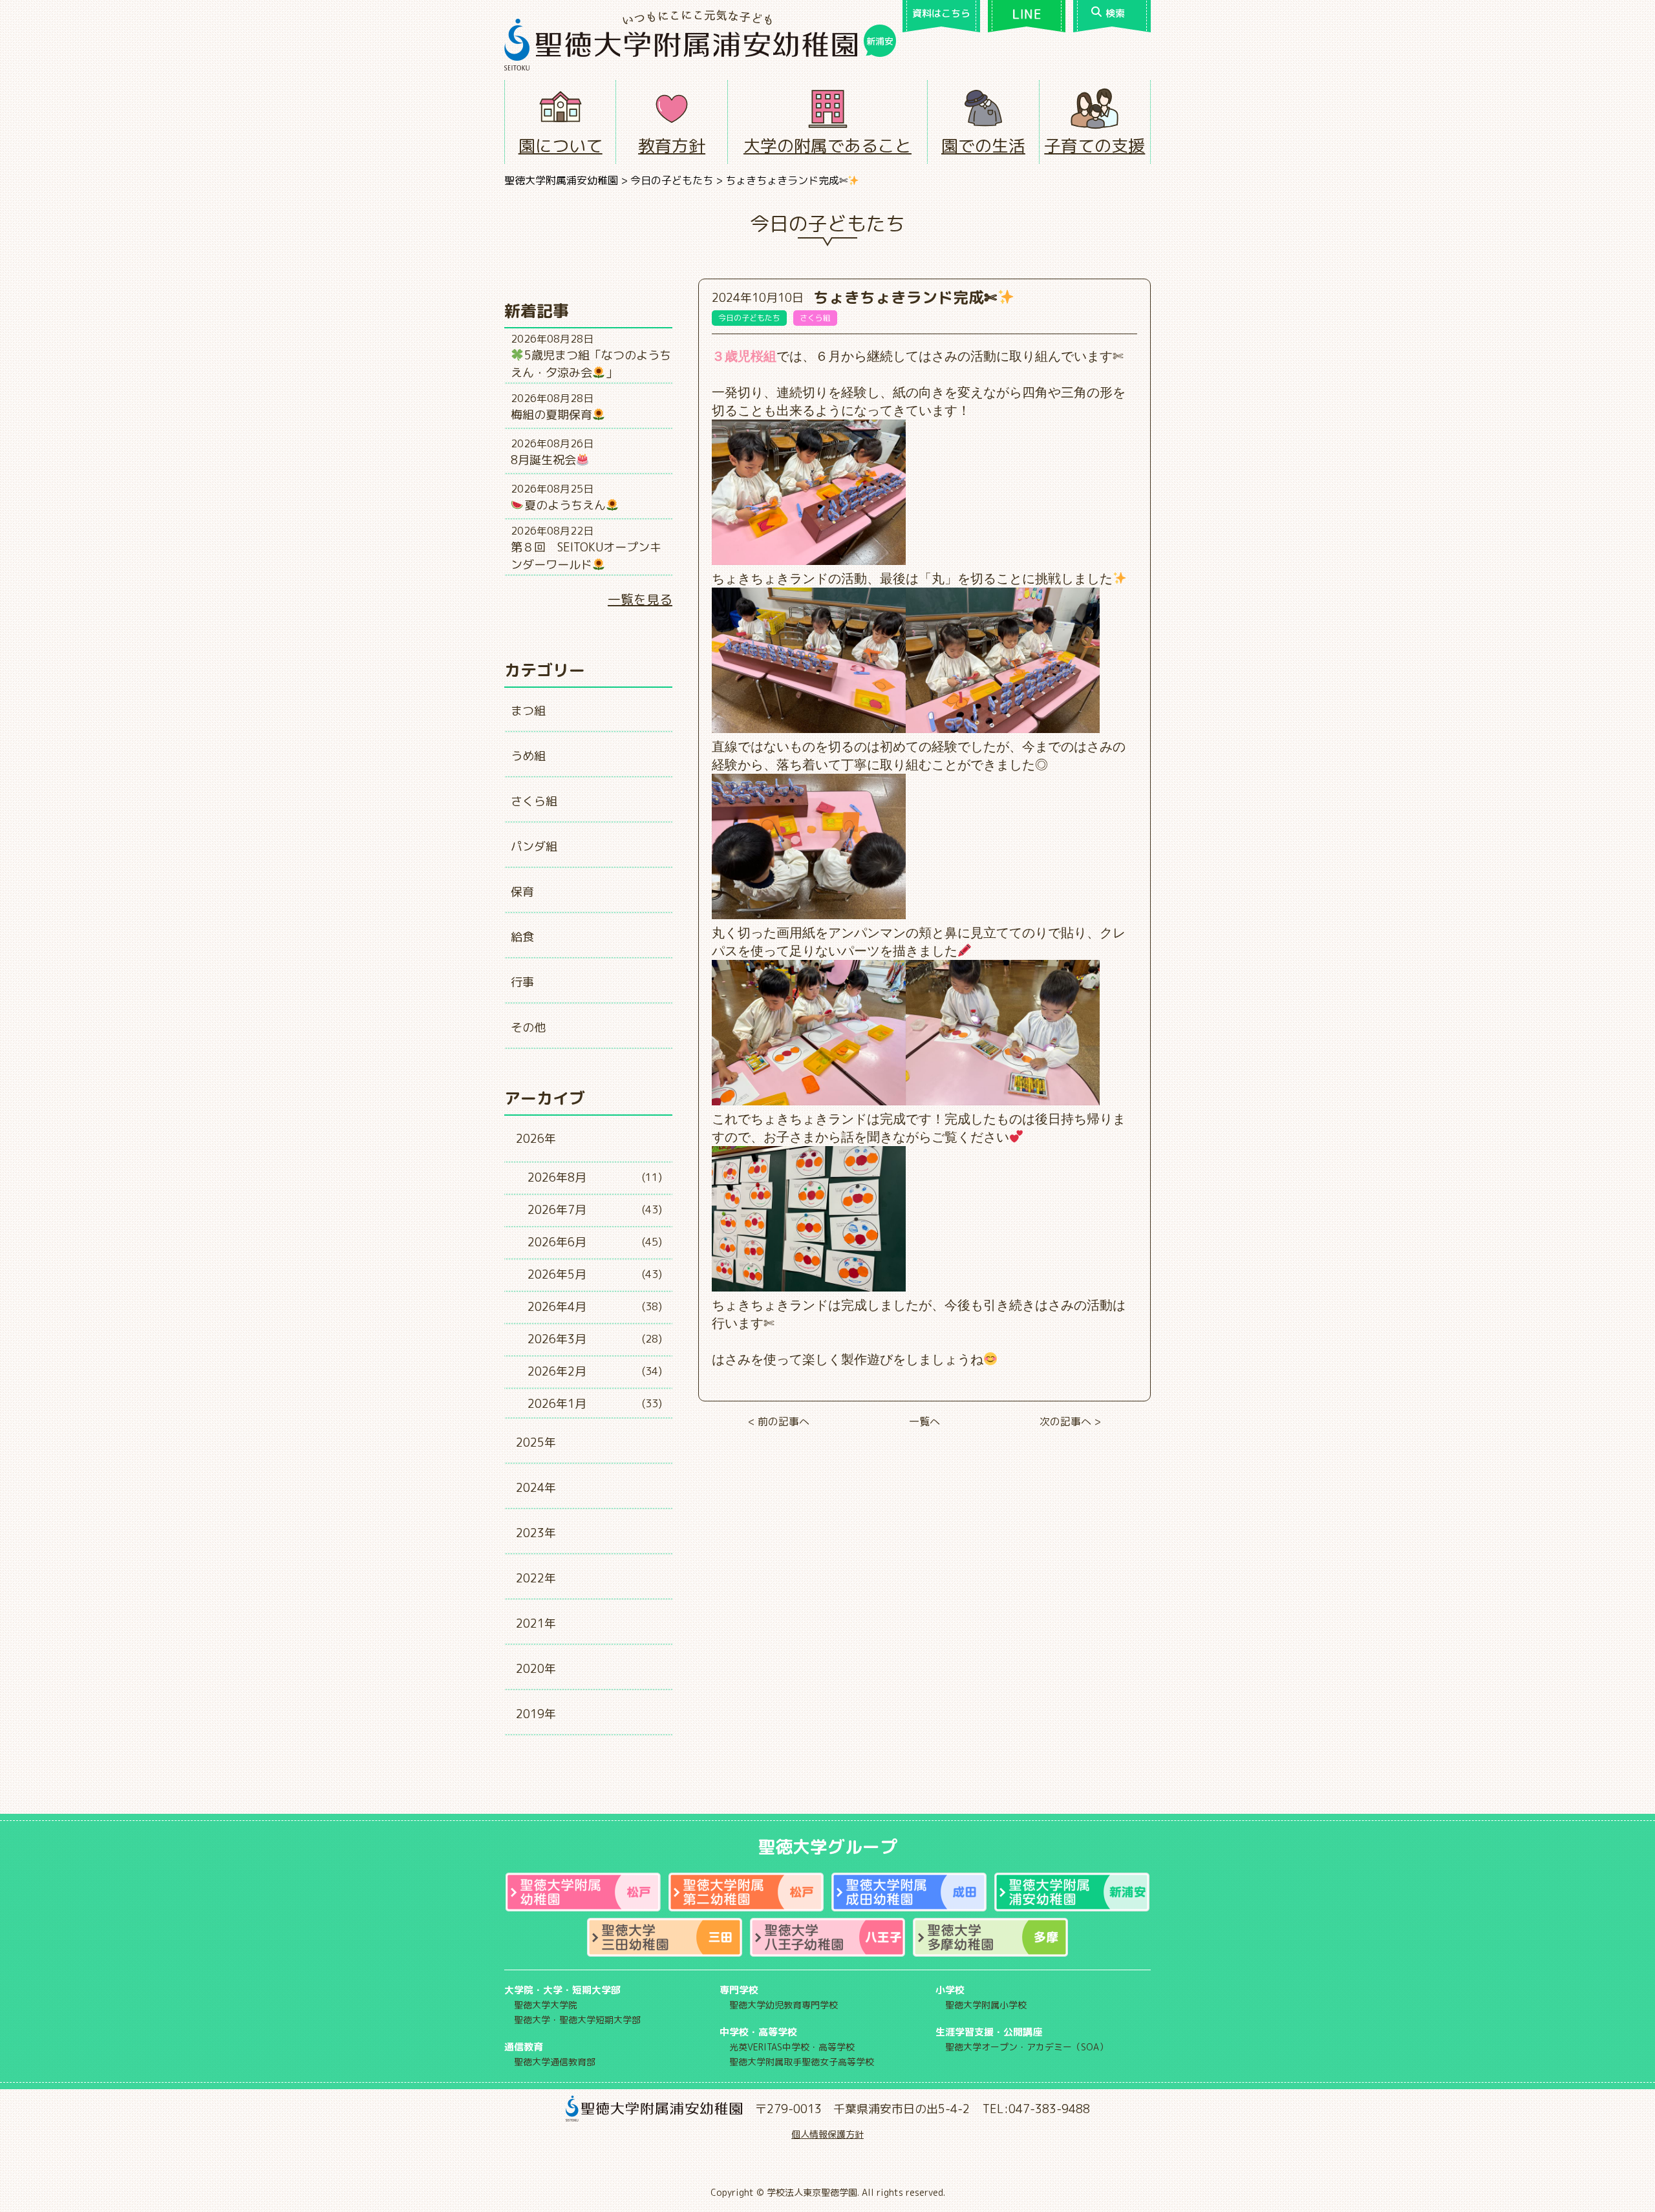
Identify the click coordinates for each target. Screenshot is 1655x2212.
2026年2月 (557, 1371)
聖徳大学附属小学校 (986, 2005)
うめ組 (528, 756)
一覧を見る (640, 599)
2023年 (536, 1533)
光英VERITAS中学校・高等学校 (792, 2047)
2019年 (536, 1714)
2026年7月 (557, 1210)
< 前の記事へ (779, 1421)
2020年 (536, 1669)
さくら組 (534, 801)
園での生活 (983, 145)
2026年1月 (557, 1404)
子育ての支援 (1094, 145)
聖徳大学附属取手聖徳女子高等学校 (802, 2062)
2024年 (536, 1488)
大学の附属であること (827, 145)
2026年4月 (557, 1307)
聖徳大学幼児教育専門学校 (784, 2005)
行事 (522, 982)
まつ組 (528, 711)
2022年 (536, 1578)
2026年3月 (557, 1339)
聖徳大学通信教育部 (555, 2062)
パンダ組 (534, 846)
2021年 (536, 1623)
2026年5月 (557, 1274)
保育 (522, 892)
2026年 (536, 1139)
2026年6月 (557, 1242)
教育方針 (672, 145)
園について (561, 145)
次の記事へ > (1070, 1421)
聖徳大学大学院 (546, 2005)
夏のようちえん (565, 505)
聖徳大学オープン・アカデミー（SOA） (1027, 2047)
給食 (522, 937)
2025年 (536, 1442)
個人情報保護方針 (827, 2134)
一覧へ (924, 1421)
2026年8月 (557, 1177)
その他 (528, 1027)
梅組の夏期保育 (551, 415)
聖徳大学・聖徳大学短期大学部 (577, 2020)
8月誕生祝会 (543, 460)
